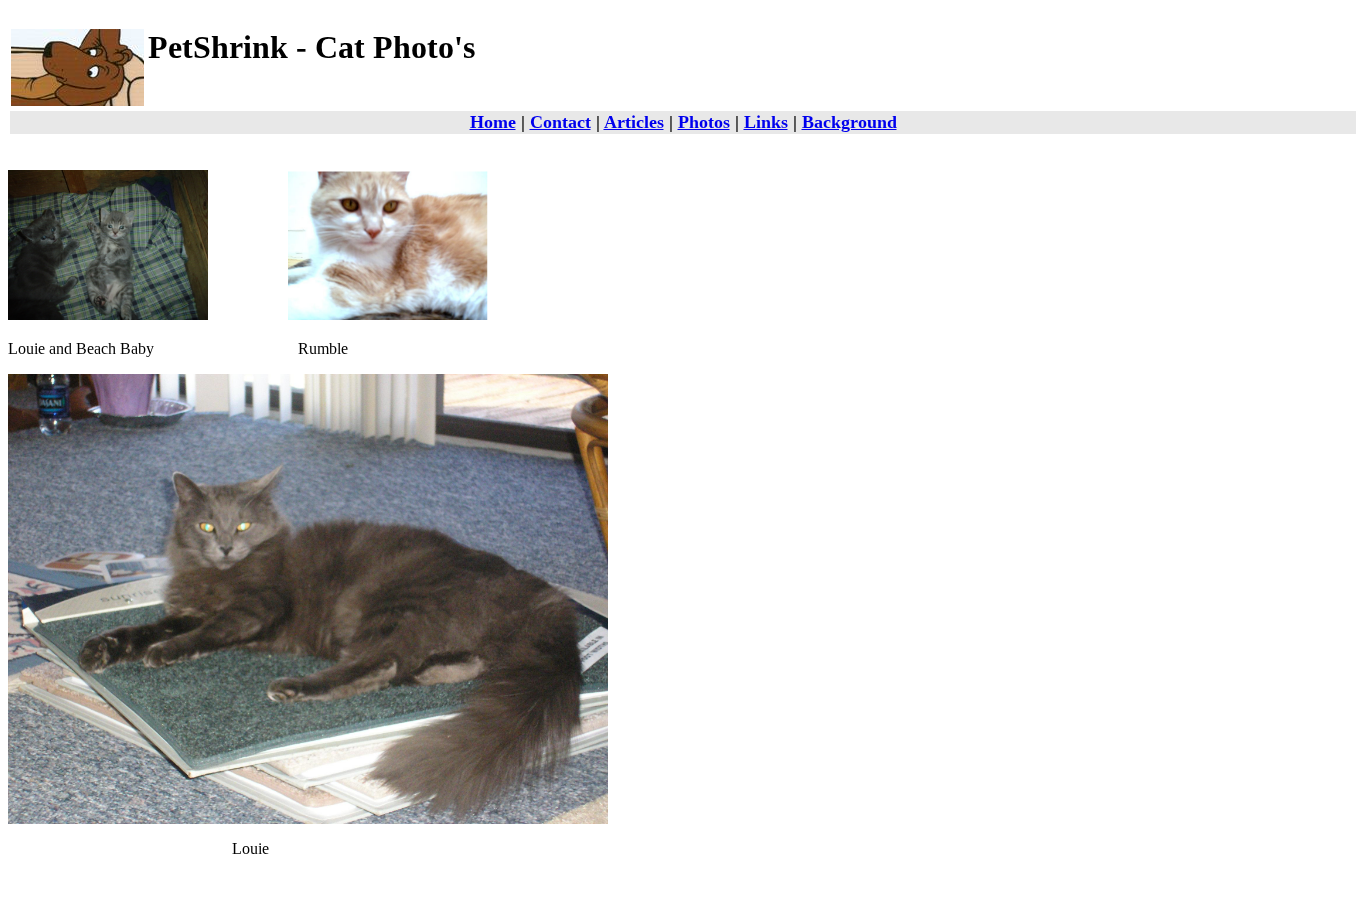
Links (766, 122)
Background (849, 122)
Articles (634, 122)
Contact (560, 122)
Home (493, 122)
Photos (704, 122)
